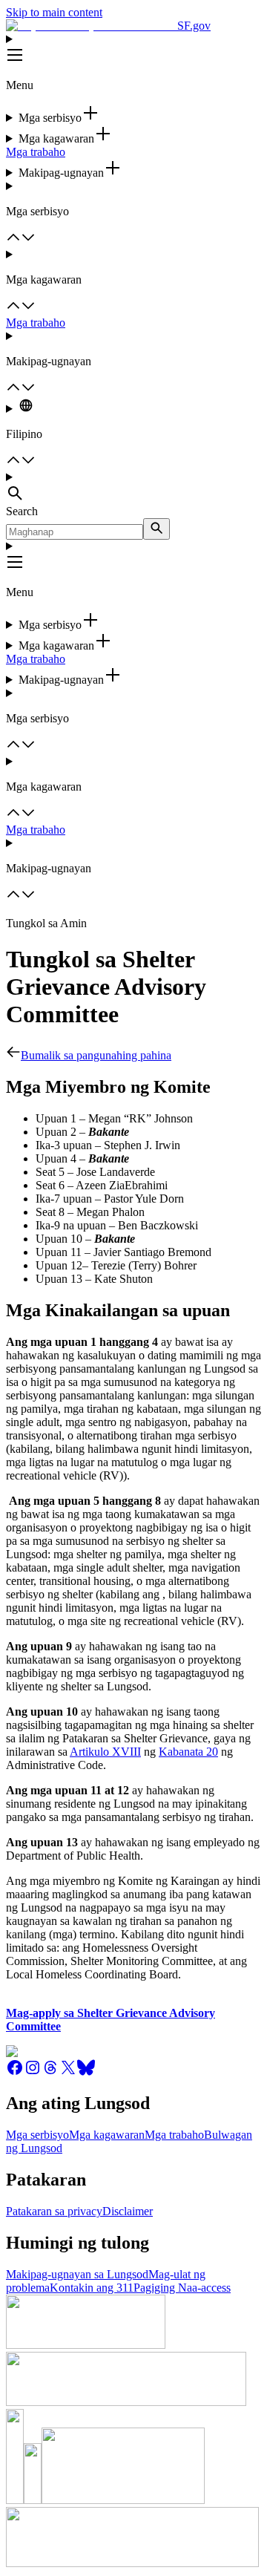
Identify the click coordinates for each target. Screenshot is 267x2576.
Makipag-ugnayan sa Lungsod (77, 2274)
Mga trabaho (36, 152)
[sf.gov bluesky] (86, 2072)
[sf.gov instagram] (33, 2072)
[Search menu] (133, 488)
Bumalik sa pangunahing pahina (96, 1055)
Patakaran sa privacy (54, 2211)
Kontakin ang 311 (92, 2288)
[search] (156, 529)
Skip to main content (54, 12)
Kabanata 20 (188, 1752)
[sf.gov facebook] (15, 2072)
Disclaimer (128, 2211)
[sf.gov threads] (50, 2072)
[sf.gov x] (68, 2072)
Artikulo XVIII (105, 1752)
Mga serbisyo (37, 2135)
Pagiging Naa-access (182, 2288)
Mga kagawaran (107, 2135)
